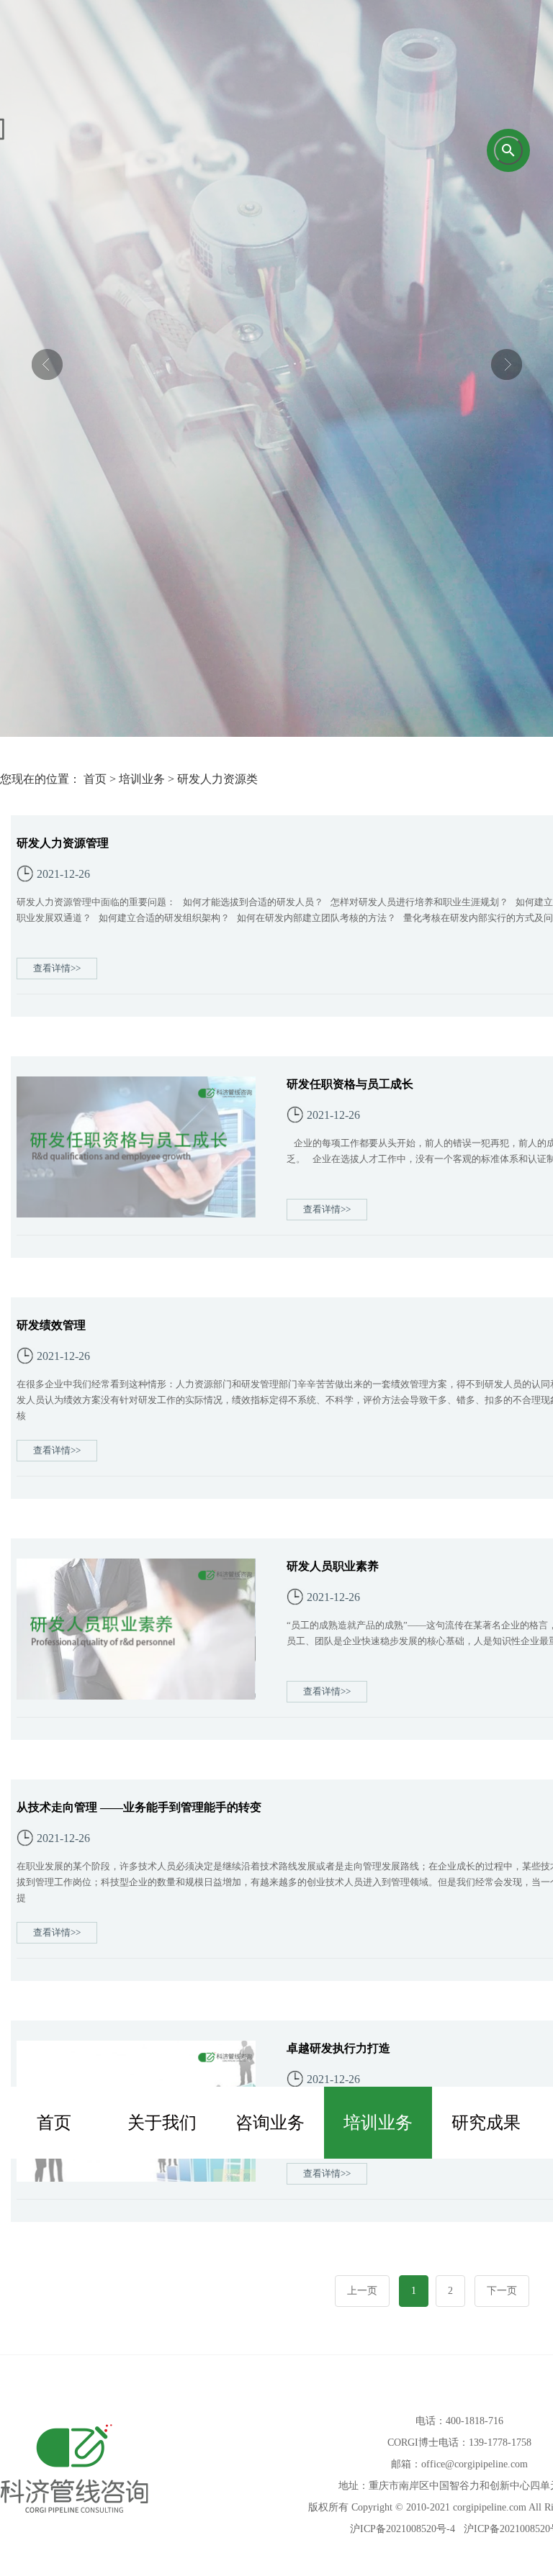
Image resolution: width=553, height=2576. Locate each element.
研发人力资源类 (217, 779)
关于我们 (162, 2123)
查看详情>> (57, 968)
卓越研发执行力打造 (338, 2048)
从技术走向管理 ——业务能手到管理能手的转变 (139, 1807)
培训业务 (378, 2123)
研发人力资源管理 (63, 843)
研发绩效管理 (51, 1325)
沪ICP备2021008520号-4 (403, 2529)
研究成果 (486, 2123)
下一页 (502, 2291)
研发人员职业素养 (333, 1566)
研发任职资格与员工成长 (350, 1084)
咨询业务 (270, 2123)
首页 (54, 2123)
